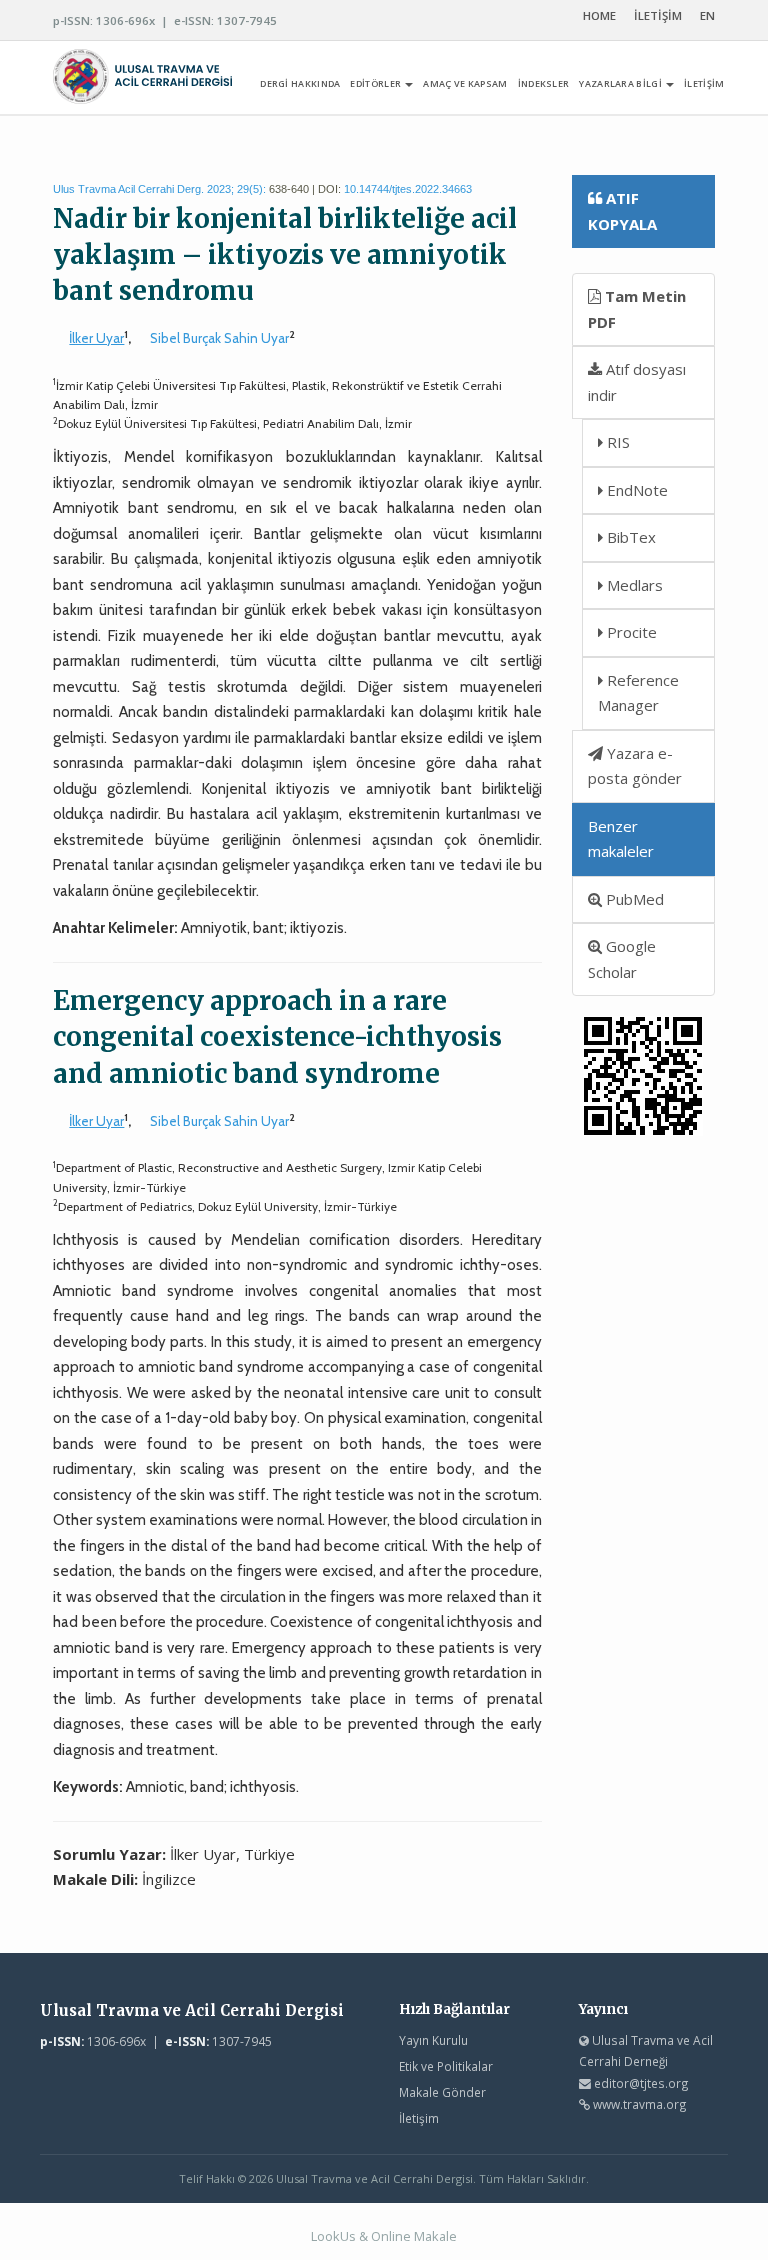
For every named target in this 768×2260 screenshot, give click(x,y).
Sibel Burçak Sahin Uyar (219, 338)
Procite (630, 632)
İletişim (419, 2118)
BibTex (629, 537)
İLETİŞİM (658, 15)
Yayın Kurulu (433, 2040)
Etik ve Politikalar (446, 2066)
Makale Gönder (442, 2092)
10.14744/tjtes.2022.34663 (408, 189)
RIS (616, 442)
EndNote (635, 490)
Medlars (633, 585)
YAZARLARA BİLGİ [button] (621, 83)
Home (599, 15)
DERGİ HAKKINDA (300, 83)
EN (707, 15)
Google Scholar (622, 959)
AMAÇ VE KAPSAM (465, 83)
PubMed (633, 899)
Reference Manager (638, 693)
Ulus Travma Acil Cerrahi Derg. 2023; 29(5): (159, 189)
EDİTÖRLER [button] (376, 83)
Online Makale (414, 2236)
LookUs (333, 2236)
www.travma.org (640, 2104)
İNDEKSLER (544, 83)
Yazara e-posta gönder (635, 766)
